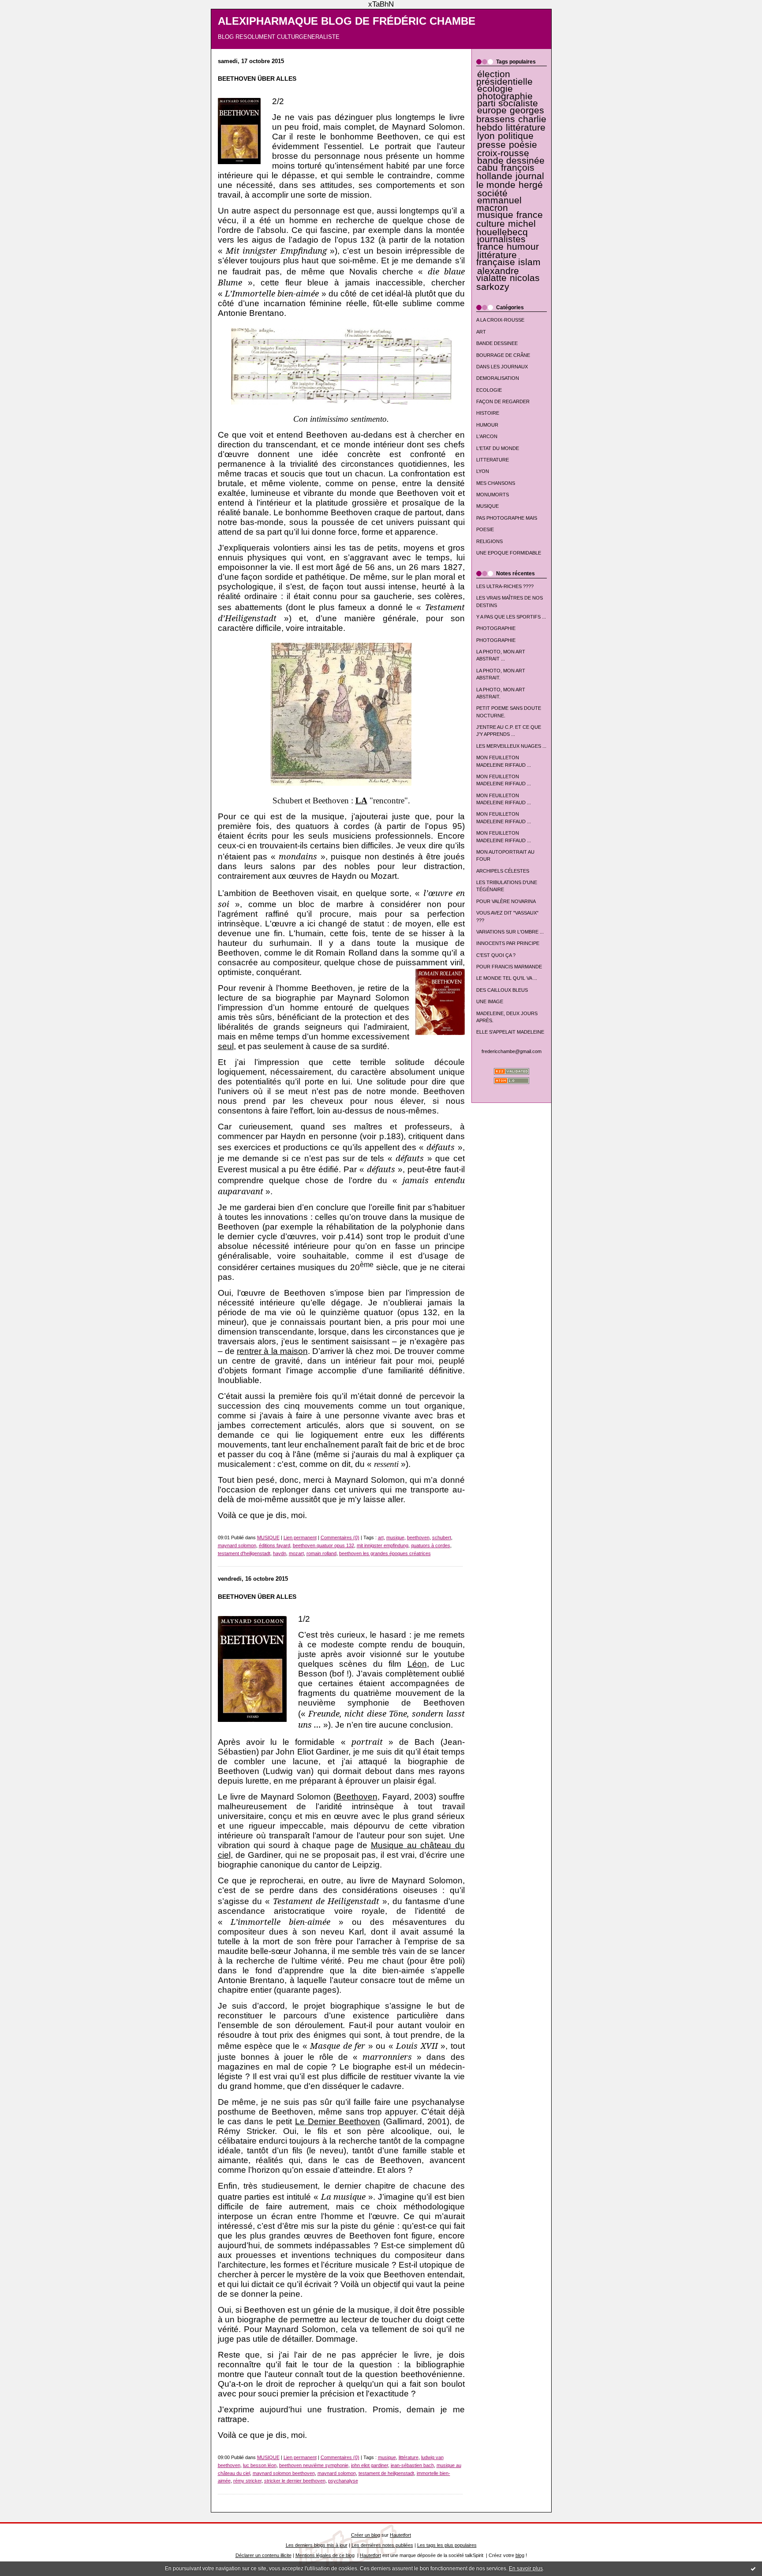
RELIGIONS (489, 541)
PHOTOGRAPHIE (496, 628)
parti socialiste (508, 103)
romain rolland (321, 1553)
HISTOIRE (488, 413)
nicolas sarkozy (508, 282)
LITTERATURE (493, 460)
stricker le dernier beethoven (295, 2481)
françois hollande (506, 172)
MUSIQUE (487, 506)
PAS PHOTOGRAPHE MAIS (507, 518)
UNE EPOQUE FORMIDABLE (509, 553)
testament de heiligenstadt (386, 2473)
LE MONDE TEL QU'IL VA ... (507, 978)
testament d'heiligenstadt (244, 1553)
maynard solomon (237, 1545)
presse (491, 145)
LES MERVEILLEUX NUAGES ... (511, 746)
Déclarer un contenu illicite (263, 2555)
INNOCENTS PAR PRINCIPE (508, 943)
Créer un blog (366, 2535)
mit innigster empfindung (383, 1545)
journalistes (501, 239)
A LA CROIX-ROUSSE (500, 320)
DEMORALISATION (498, 378)
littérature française (497, 259)
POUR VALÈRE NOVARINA (506, 901)
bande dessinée (511, 161)
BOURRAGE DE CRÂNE (503, 355)
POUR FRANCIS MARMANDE (509, 967)
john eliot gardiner (370, 2465)
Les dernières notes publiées (382, 2545)
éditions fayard (275, 1545)
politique (516, 136)
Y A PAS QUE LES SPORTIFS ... (511, 617)
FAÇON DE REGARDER (503, 401)
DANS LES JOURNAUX (502, 367)
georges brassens (510, 114)
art (381, 1537)
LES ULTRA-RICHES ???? (505, 586)
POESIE (485, 529)
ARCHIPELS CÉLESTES (503, 871)
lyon (486, 136)
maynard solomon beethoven (284, 2473)
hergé (531, 185)
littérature (526, 127)
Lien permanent (300, 1537)
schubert (442, 1537)
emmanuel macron (499, 204)
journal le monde (510, 180)
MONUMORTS (493, 495)
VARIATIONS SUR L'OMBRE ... (510, 932)
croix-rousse (503, 153)
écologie (495, 89)
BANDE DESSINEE (497, 343)
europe (492, 110)
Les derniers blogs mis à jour (317, 2545)
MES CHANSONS (496, 483)
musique (495, 215)
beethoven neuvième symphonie (314, 2465)
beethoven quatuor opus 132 (323, 1545)
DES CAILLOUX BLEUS (502, 990)
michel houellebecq (506, 228)
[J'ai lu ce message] (753, 2569)
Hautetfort (400, 2535)
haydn (280, 1553)
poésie (523, 145)
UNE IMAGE (490, 1001)
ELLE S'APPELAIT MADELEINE (510, 1032)
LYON (483, 471)
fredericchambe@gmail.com (512, 1051)
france (490, 247)
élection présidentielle (504, 78)
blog (520, 2555)
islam (529, 262)
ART (481, 332)
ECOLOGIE (489, 390)
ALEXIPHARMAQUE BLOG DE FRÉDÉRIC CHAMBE (347, 21)
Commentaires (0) (340, 1537)
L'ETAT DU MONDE (498, 448)
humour (523, 247)
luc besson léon (260, 2465)
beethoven (418, 1537)
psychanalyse (343, 2481)
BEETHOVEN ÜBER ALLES (257, 79)
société (492, 193)
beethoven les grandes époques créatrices (385, 1553)
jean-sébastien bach (412, 2465)
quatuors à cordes (431, 1545)
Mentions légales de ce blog (325, 2555)
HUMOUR (487, 425)
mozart (296, 1553)
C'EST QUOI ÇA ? (496, 955)
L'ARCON (487, 436)
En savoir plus (526, 2569)
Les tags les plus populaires (447, 2545)
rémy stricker (247, 2481)
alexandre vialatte (498, 274)
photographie (505, 96)
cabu (487, 168)
